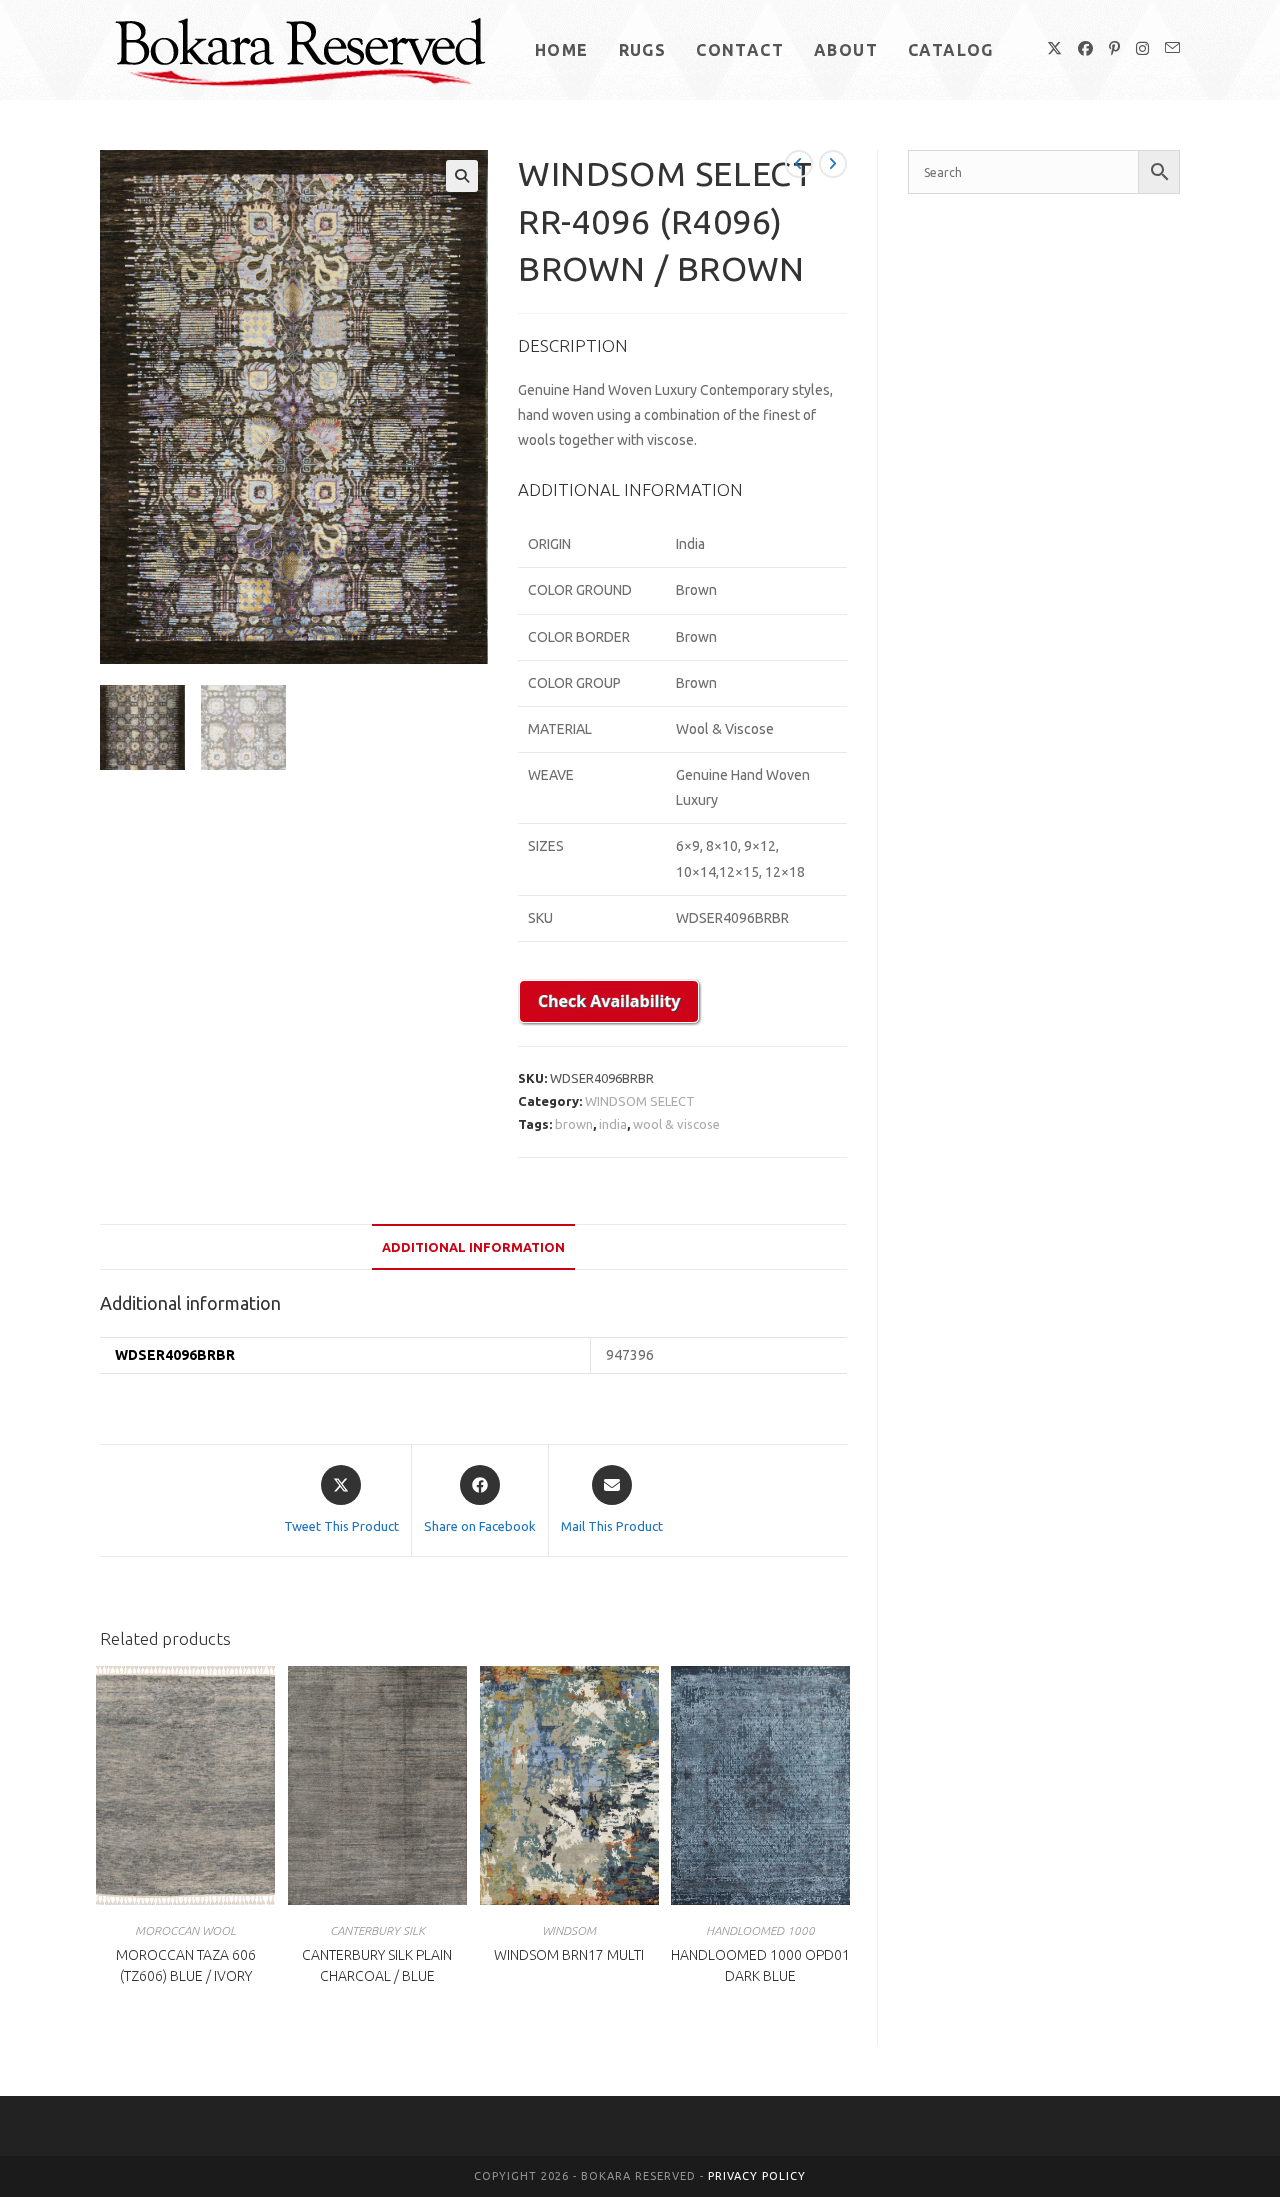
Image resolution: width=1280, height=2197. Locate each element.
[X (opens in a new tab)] (1054, 48)
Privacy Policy (757, 2176)
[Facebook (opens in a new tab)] (1085, 48)
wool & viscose (676, 1124)
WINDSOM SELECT (640, 1101)
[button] (462, 176)
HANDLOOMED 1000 (760, 1930)
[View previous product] (799, 164)
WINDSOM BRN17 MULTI (569, 1955)
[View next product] (833, 164)
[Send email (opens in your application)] (1172, 48)
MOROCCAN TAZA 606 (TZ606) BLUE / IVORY (186, 1965)
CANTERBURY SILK (377, 1930)
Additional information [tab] (473, 1247)
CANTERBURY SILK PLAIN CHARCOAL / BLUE (377, 1965)
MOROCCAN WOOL (185, 1930)
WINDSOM (569, 1930)
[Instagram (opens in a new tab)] (1142, 48)
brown (574, 1124)
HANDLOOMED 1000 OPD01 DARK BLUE (760, 1965)
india (613, 1124)
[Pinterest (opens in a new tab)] (1114, 48)
